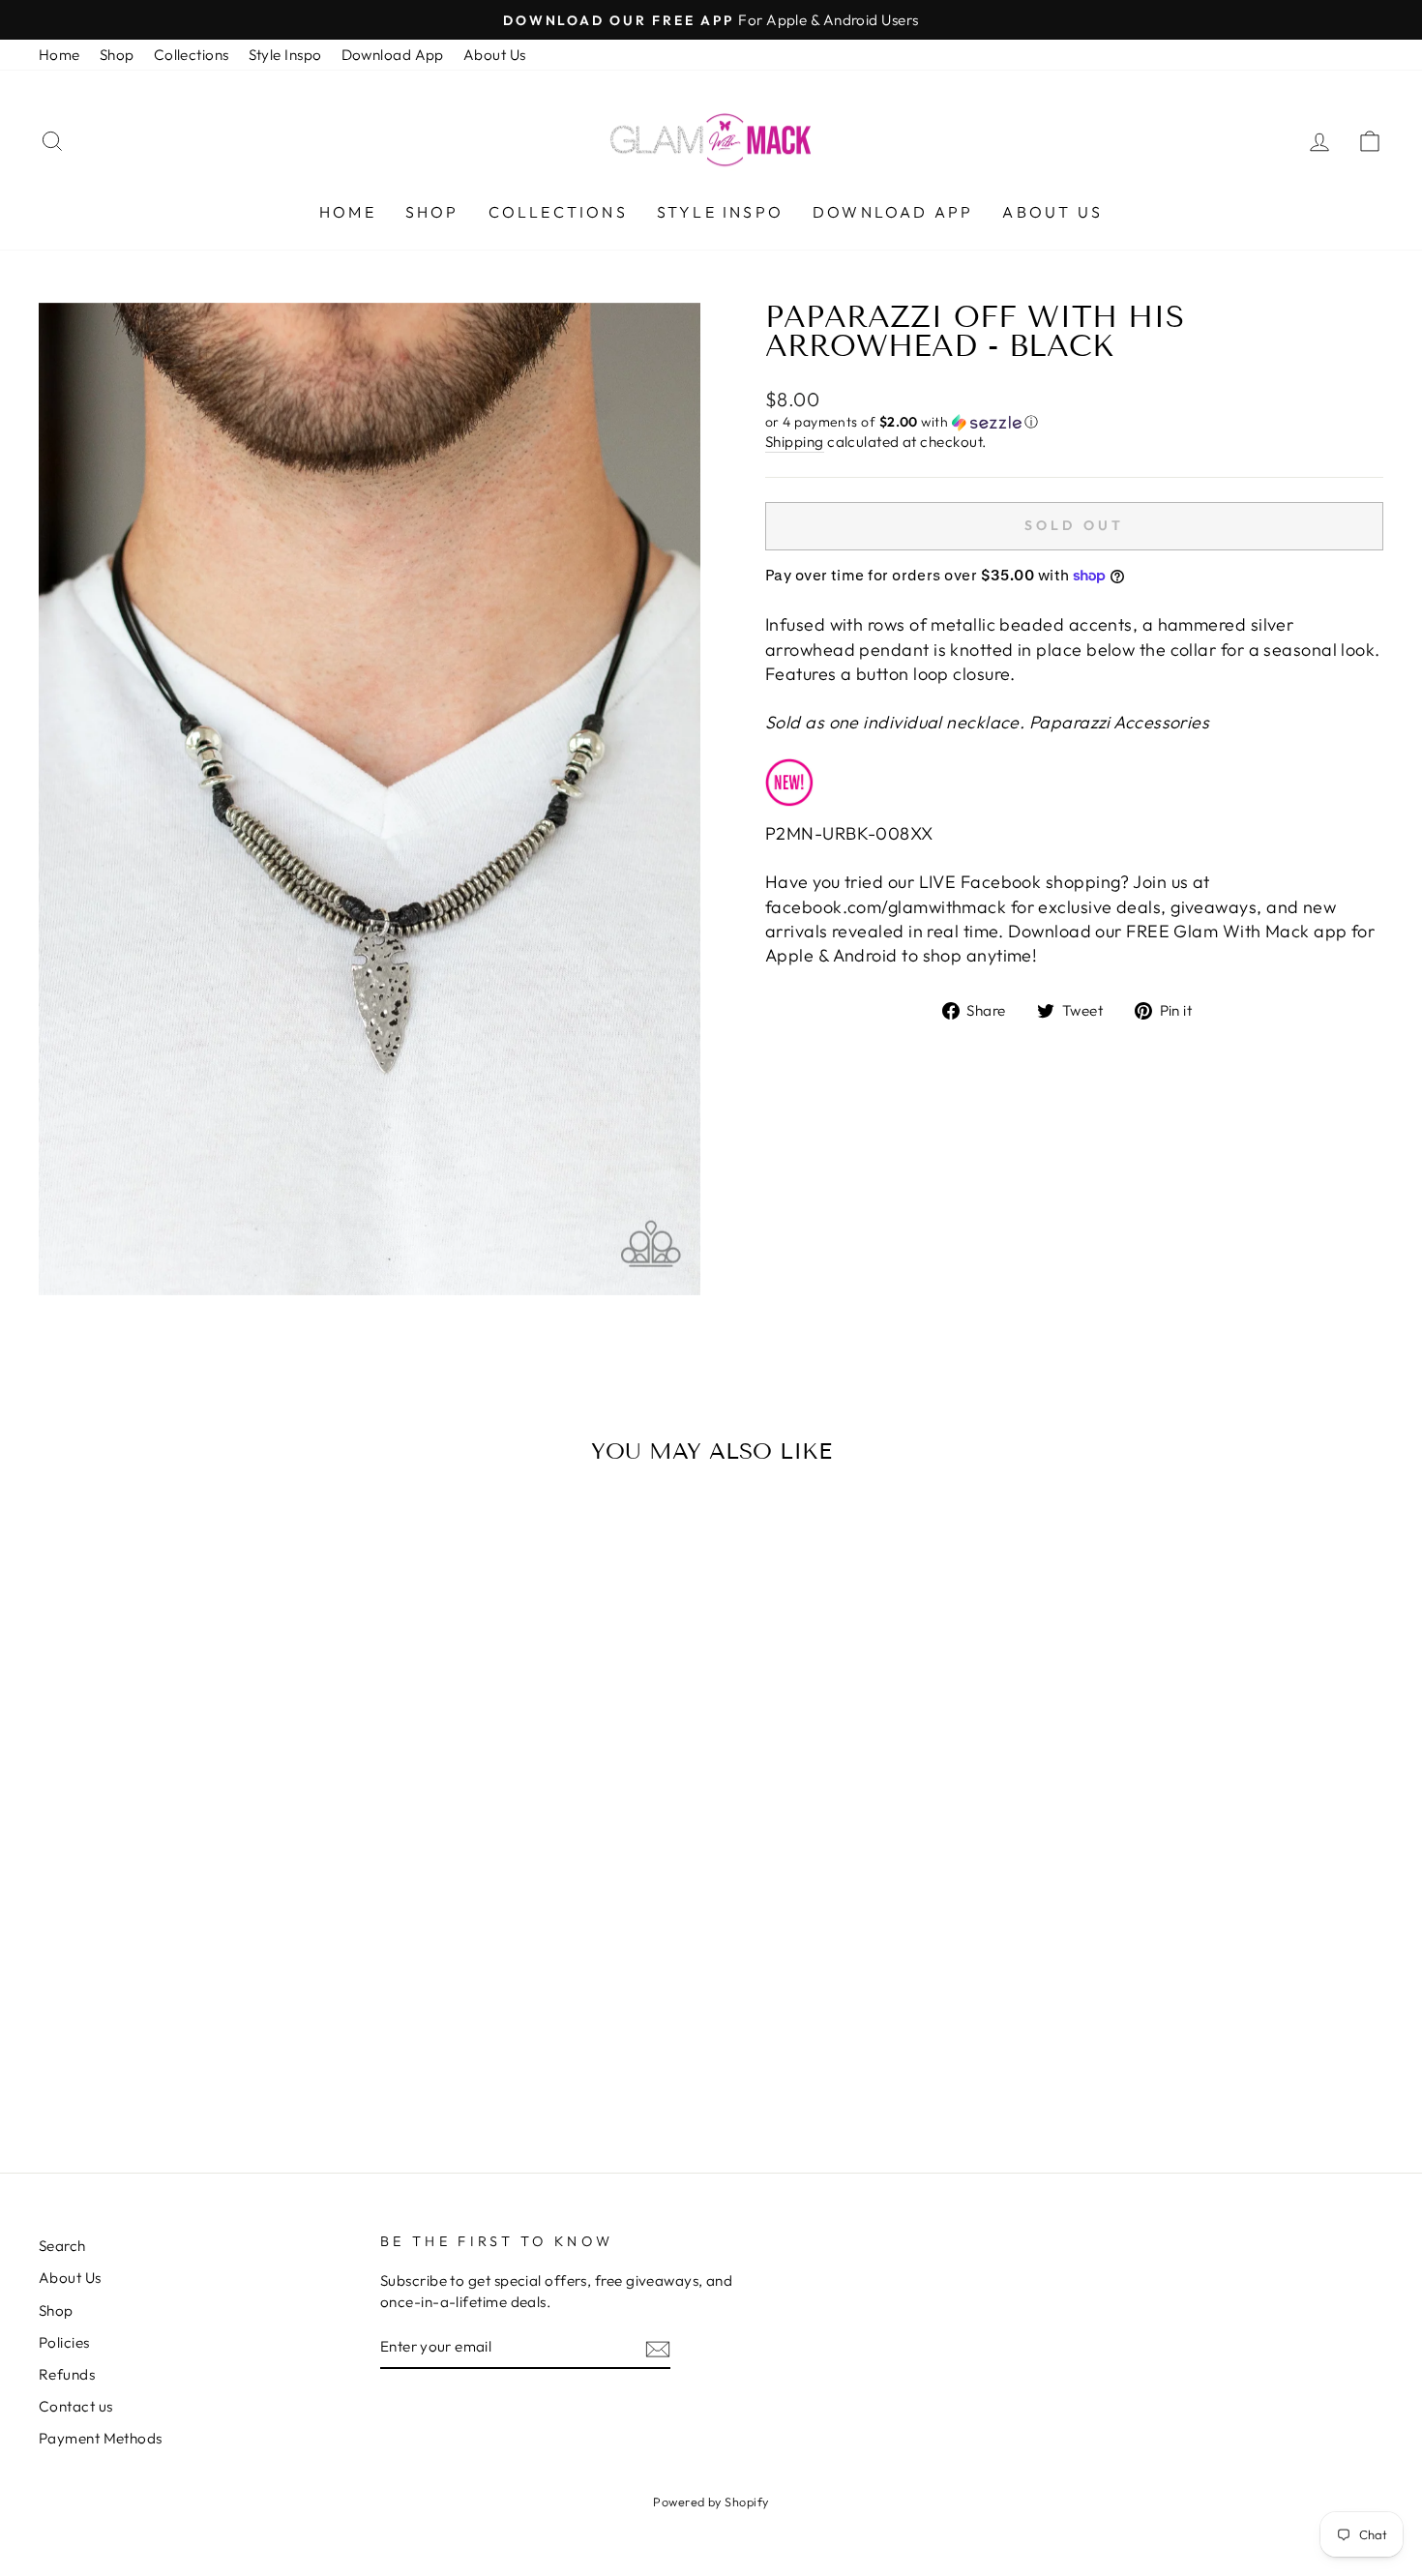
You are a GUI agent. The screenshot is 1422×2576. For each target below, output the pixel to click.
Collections (192, 55)
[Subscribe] (658, 2347)
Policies (64, 2342)
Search (62, 2246)
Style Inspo (285, 55)
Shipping (795, 442)
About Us (495, 55)
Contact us (76, 2406)
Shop (117, 55)
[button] (1074, 422)
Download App (393, 55)
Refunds (67, 2374)
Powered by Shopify (711, 2502)
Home (59, 55)
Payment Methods (101, 2438)
